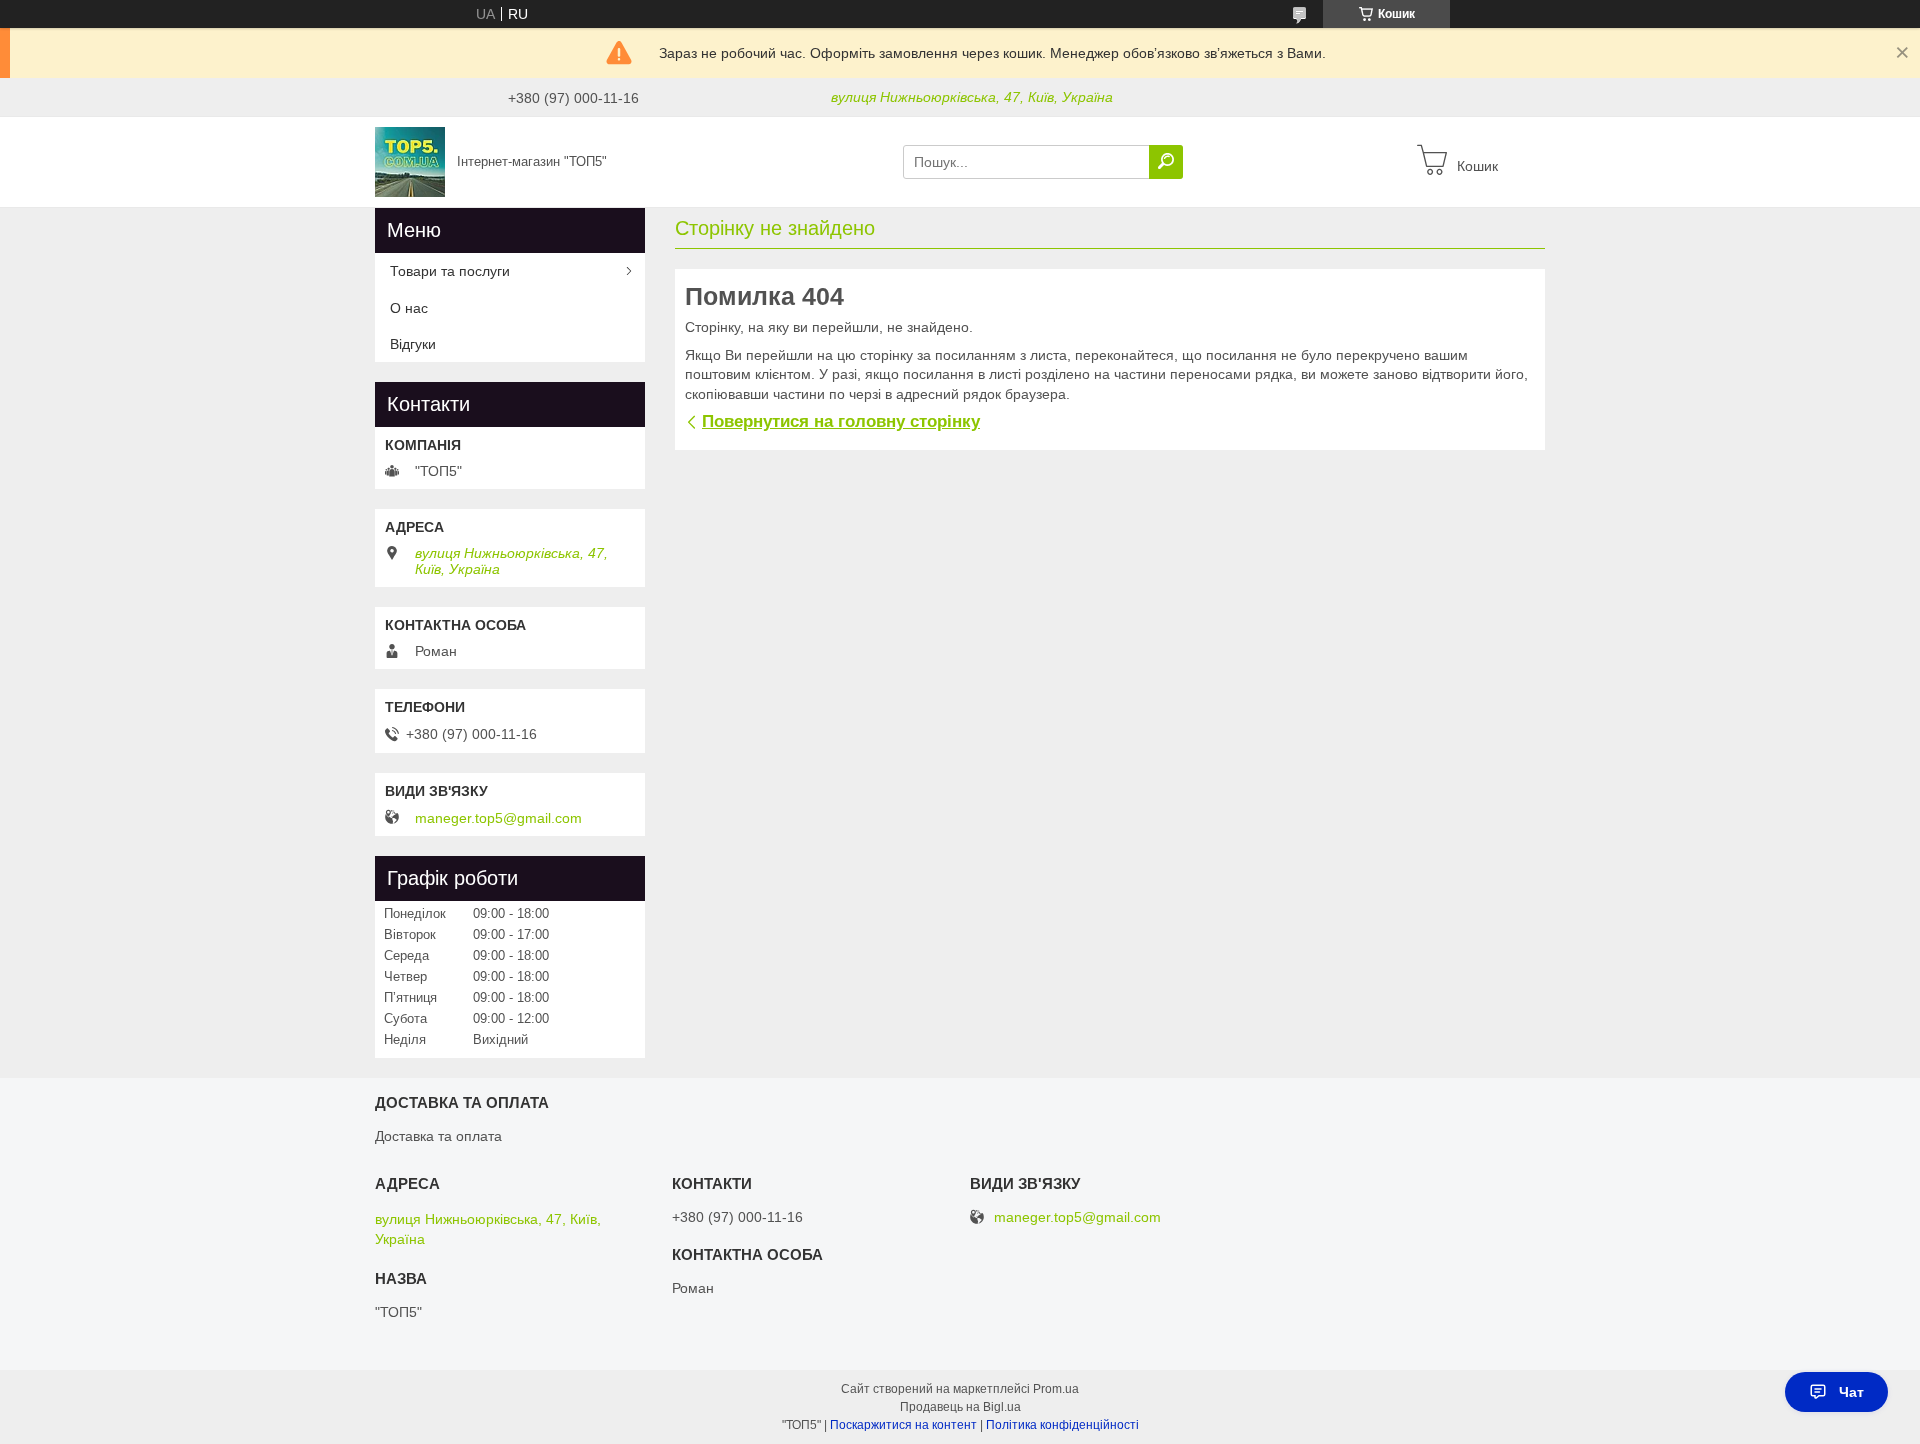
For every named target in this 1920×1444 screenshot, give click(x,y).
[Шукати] (1166, 162)
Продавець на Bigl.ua (960, 1407)
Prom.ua (1056, 1389)
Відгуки (413, 344)
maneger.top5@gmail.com (498, 818)
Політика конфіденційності (1062, 1425)
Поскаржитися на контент (903, 1425)
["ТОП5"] (410, 161)
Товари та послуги (450, 271)
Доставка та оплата (438, 1136)
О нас (409, 308)
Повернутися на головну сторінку (841, 421)
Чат (1851, 1392)
